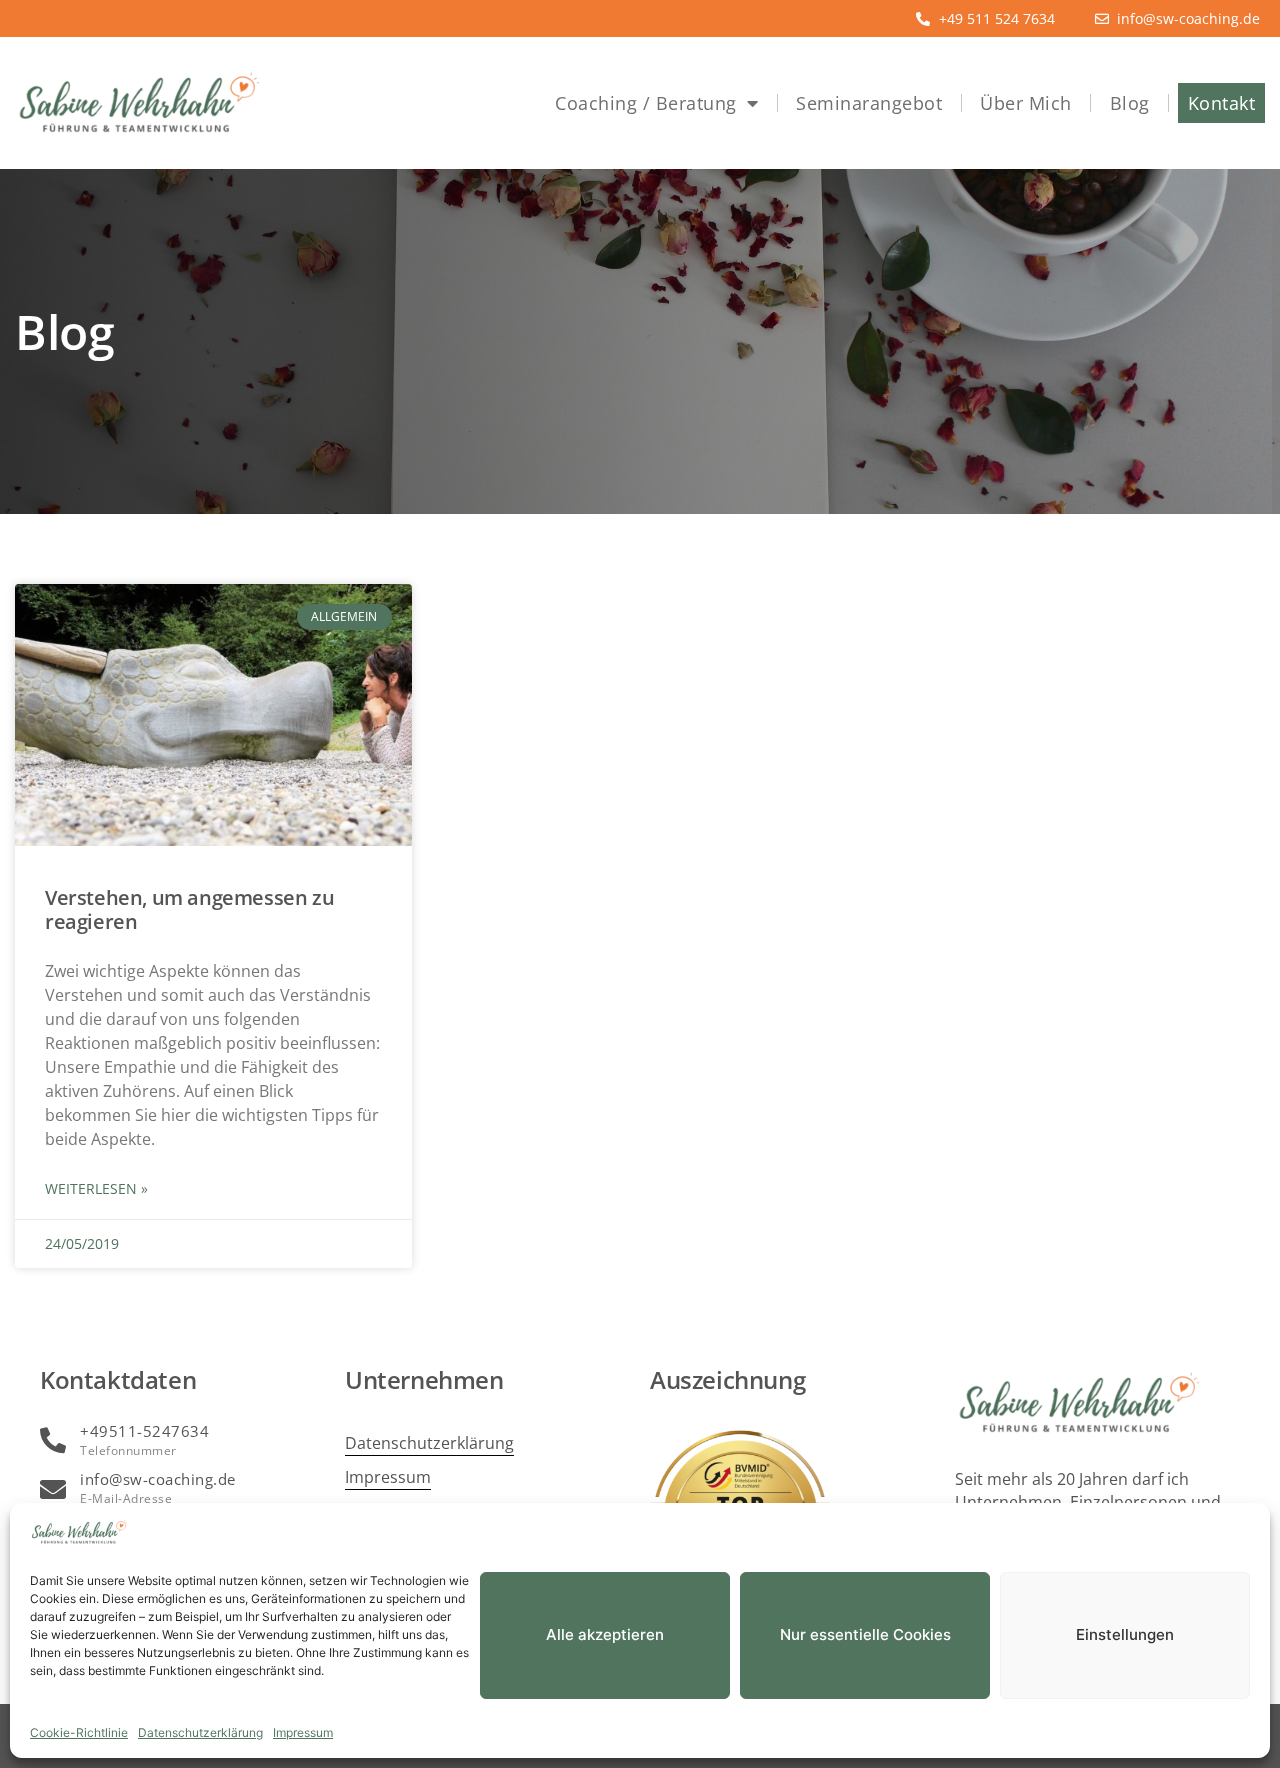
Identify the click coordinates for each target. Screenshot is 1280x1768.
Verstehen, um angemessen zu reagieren (189, 909)
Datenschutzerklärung (200, 1732)
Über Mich (1026, 103)
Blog (1130, 103)
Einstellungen (1125, 1634)
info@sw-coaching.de (158, 1479)
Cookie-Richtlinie (79, 1732)
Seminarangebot (869, 103)
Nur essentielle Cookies (865, 1634)
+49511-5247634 (144, 1431)
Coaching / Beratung (646, 103)
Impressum (303, 1732)
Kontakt (1222, 103)
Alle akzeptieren (605, 1634)
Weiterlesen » (96, 1188)
